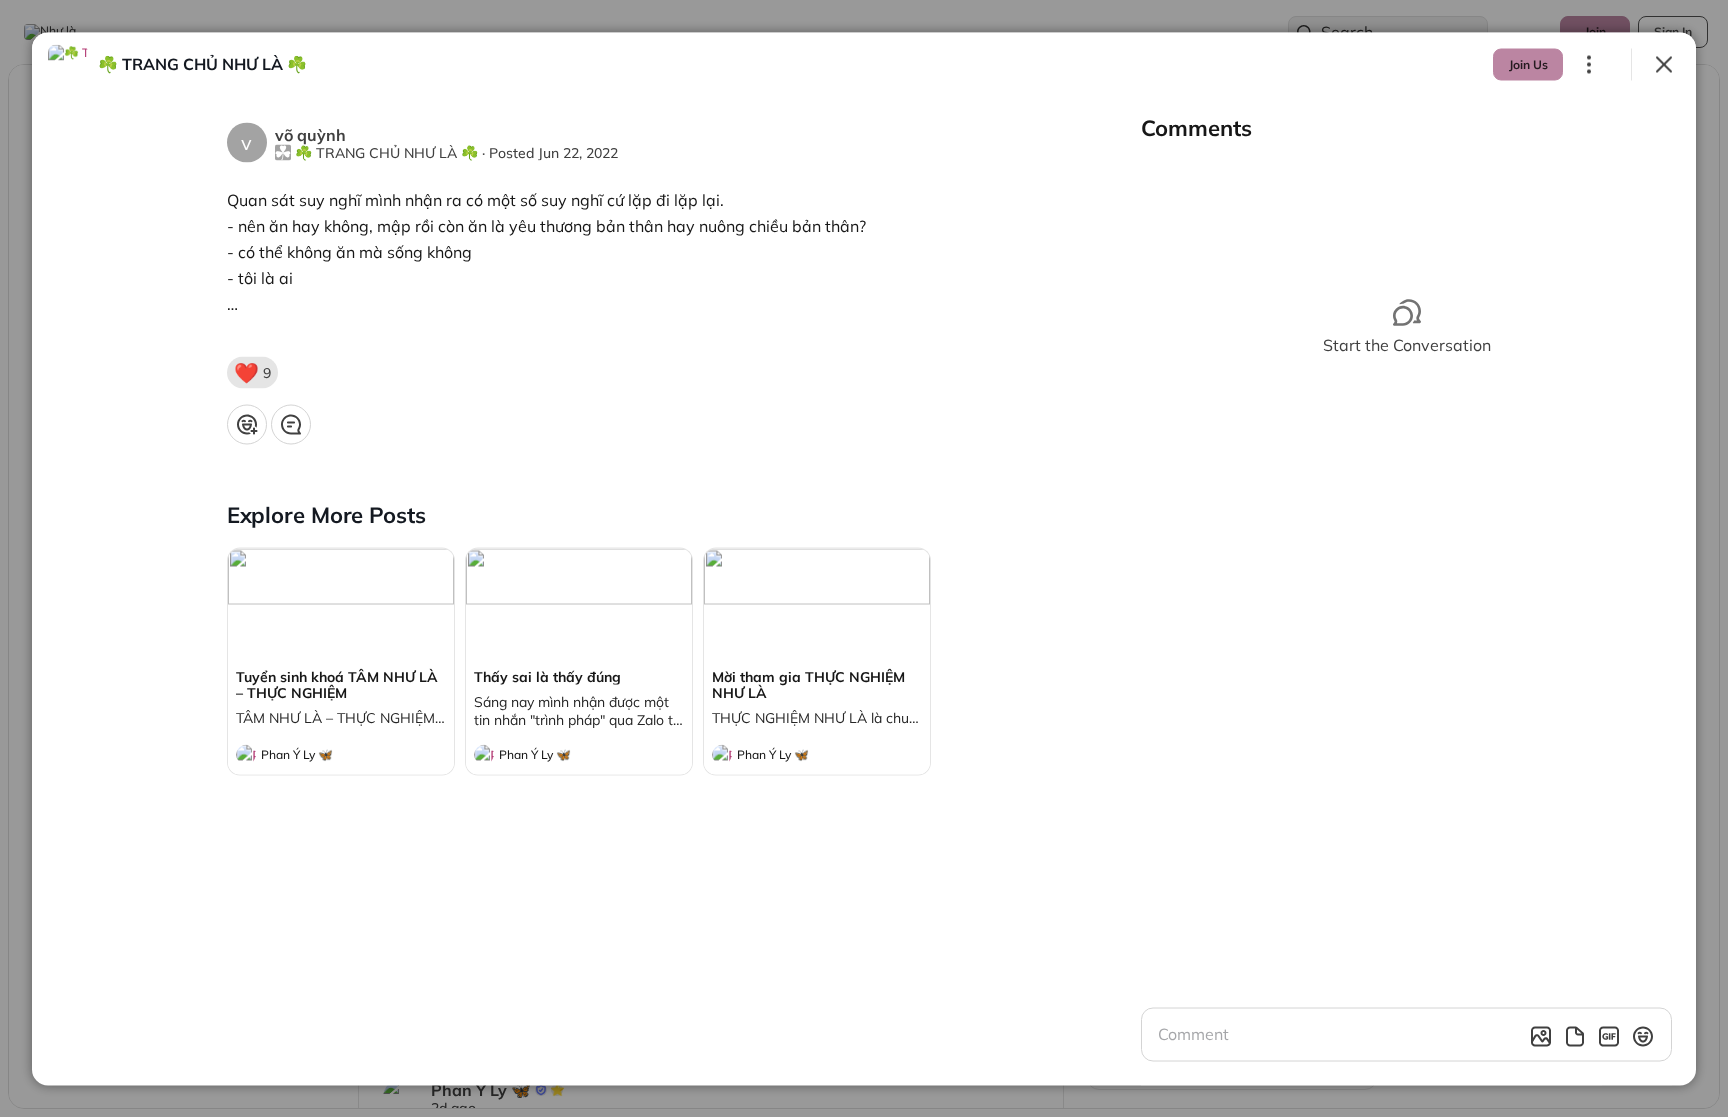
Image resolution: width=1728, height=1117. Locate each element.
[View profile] (246, 754)
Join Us (1528, 63)
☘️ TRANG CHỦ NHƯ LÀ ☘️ (386, 152)
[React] (247, 424)
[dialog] (864, 558)
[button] (252, 372)
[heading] (321, 756)
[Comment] (291, 424)
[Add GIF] (1609, 1036)
